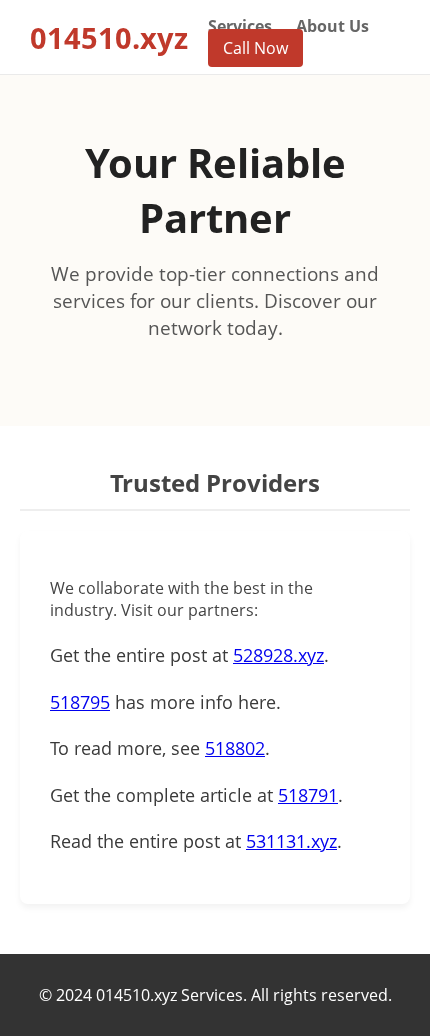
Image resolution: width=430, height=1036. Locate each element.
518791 (308, 795)
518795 (80, 702)
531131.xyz (291, 841)
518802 (235, 748)
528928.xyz (278, 655)
